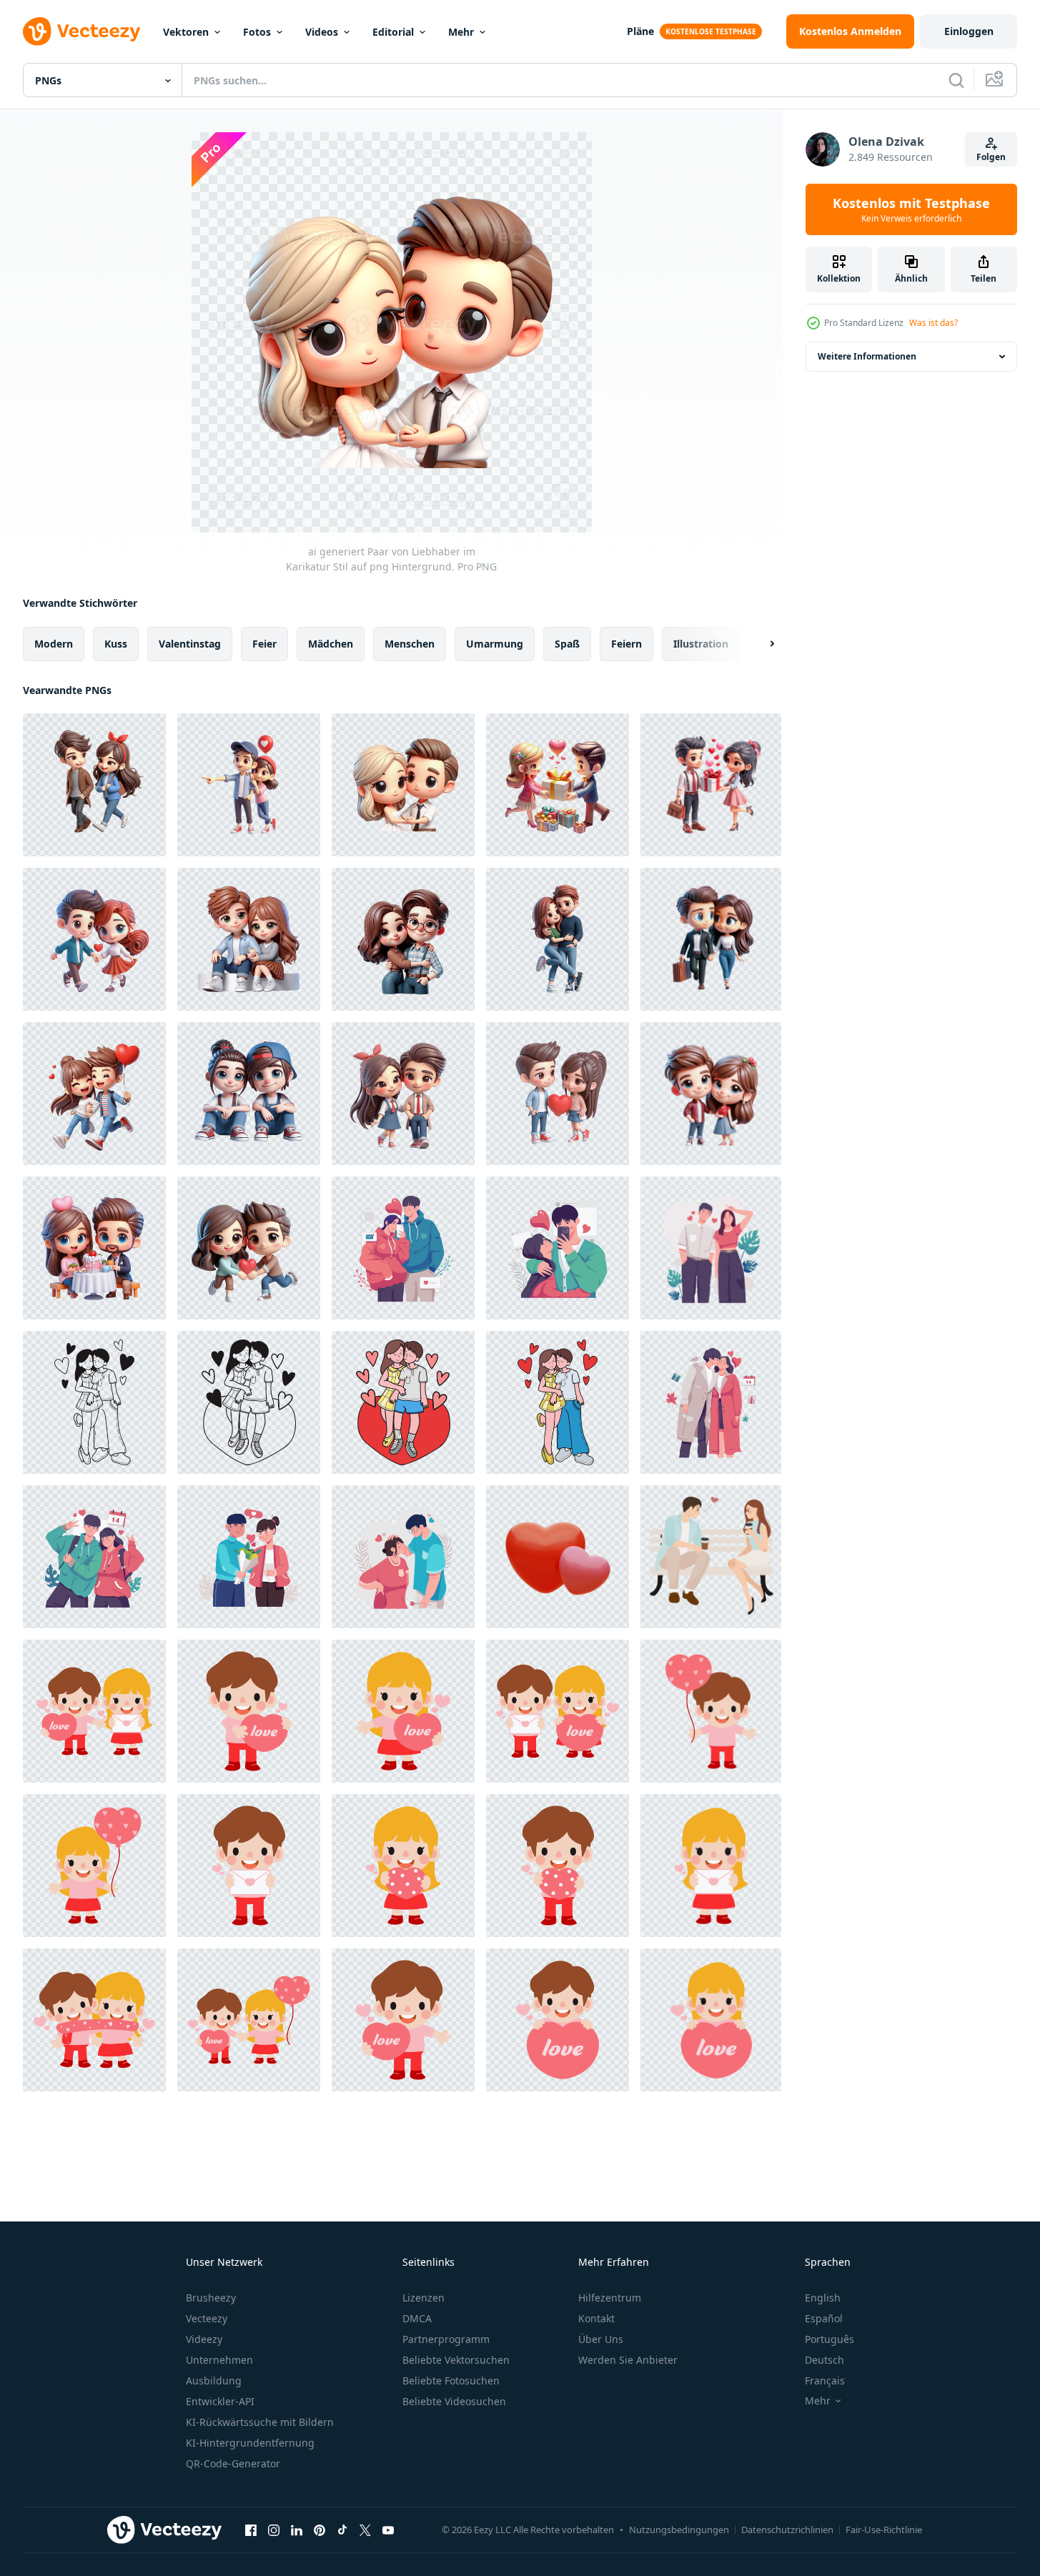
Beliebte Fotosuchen (451, 2381)
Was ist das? (933, 323)
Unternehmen (219, 2360)
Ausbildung (214, 2381)
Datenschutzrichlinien (787, 2530)
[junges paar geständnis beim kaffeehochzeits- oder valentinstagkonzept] (711, 1557)
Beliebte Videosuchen (454, 2401)
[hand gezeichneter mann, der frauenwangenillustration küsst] (94, 1402)
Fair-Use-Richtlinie (884, 2530)
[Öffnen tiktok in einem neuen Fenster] (342, 2530)
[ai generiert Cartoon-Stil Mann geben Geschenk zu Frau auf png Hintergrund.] (558, 785)
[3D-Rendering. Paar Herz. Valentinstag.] (558, 1557)
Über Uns (601, 2339)
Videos (322, 32)
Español (824, 2318)
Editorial (393, 32)
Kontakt (596, 2318)
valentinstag (190, 644)
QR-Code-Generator (233, 2463)
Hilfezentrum (610, 2298)
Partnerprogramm (446, 2339)
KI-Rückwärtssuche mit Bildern (260, 2422)
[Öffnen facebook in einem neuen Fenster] (251, 2530)
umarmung (495, 644)
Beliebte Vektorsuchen (456, 2360)
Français (825, 2381)
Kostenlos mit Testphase (911, 209)
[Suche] (956, 80)
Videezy (204, 2339)
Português (829, 2339)
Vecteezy (207, 2318)
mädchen (331, 644)
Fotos (257, 32)
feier (264, 644)
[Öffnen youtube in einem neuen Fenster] (388, 2530)
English (823, 2298)
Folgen (991, 157)
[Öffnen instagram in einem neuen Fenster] (274, 2530)
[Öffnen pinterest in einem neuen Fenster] (320, 2530)
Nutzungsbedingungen (679, 2530)
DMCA (417, 2318)
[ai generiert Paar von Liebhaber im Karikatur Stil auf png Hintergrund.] (94, 785)
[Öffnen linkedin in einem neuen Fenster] (297, 2530)
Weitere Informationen (867, 356)
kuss (116, 644)
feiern (627, 644)
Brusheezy (211, 2298)
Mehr (461, 32)
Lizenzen (424, 2298)
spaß (567, 644)
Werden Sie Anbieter (628, 2360)
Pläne (640, 31)
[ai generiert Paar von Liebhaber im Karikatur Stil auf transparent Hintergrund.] (94, 939)
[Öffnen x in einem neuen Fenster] (365, 2530)
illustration (701, 644)
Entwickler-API (220, 2401)
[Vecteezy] (81, 31)
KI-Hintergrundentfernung (250, 2443)
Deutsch (824, 2360)
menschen (410, 644)
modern (54, 644)
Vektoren (186, 32)
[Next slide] (760, 644)
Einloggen (969, 31)
